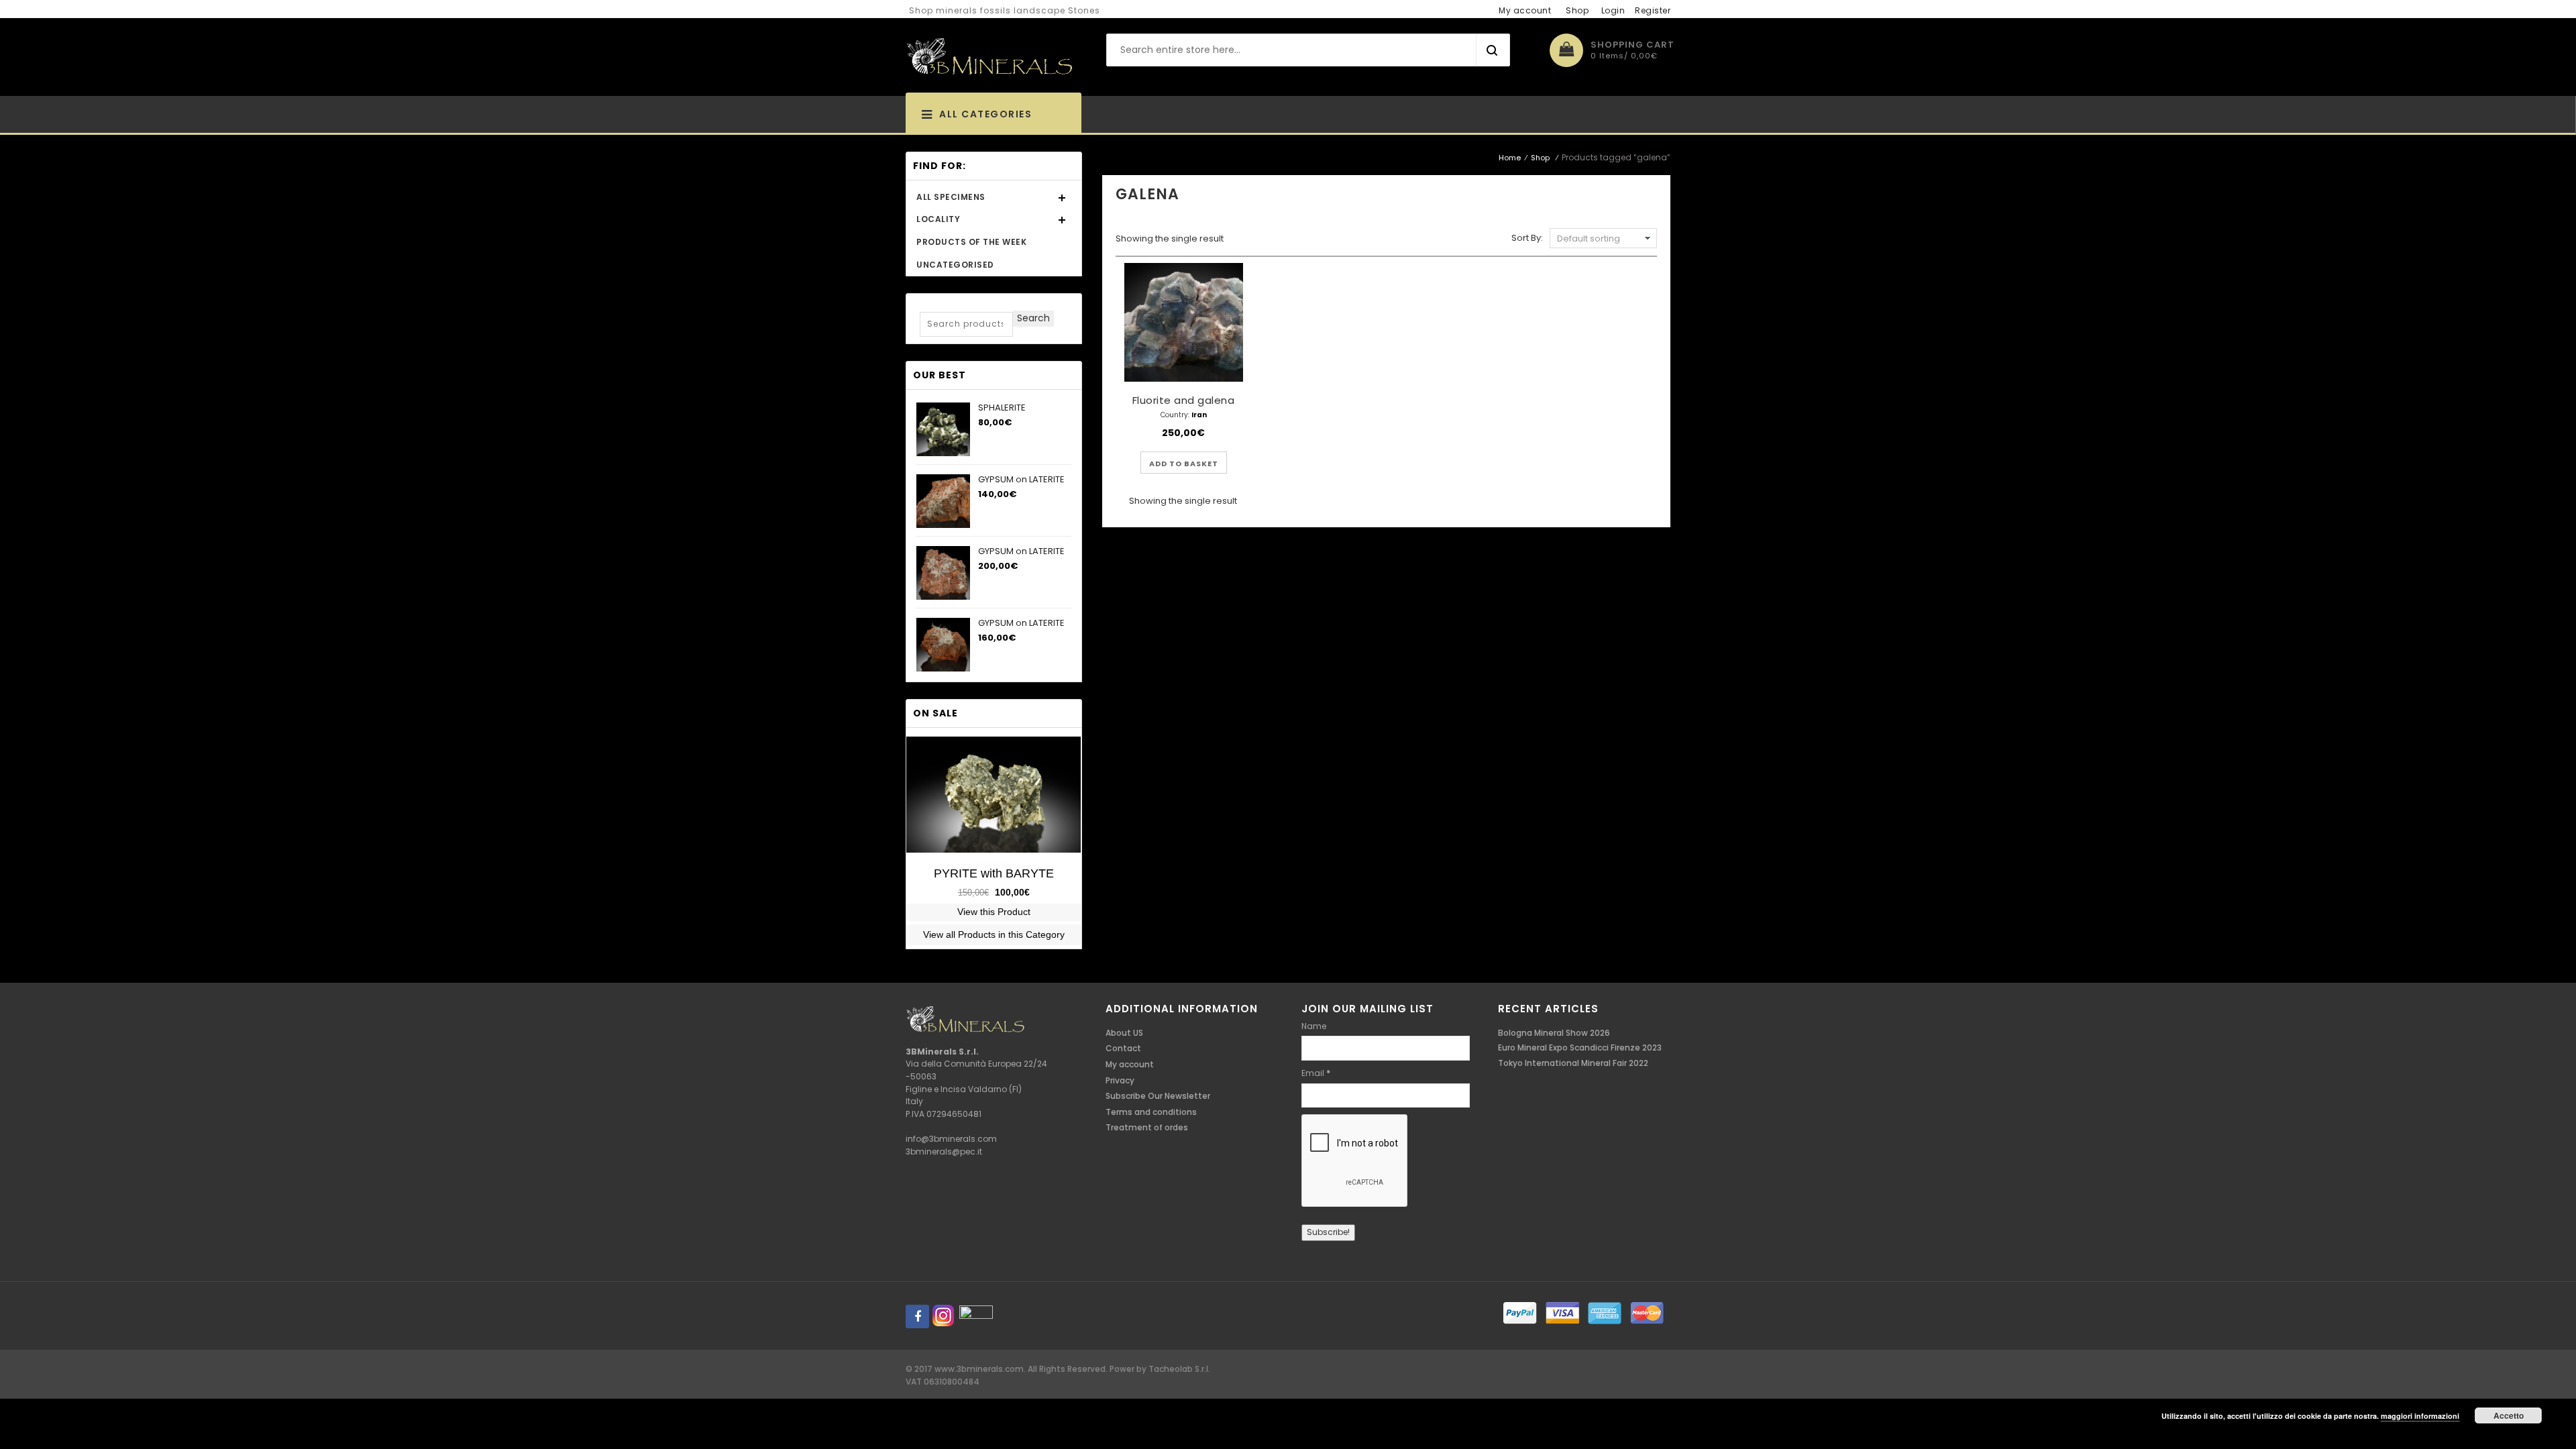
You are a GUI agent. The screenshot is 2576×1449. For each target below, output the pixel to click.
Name (1314, 1026)
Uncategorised (955, 265)
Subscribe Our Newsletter (1158, 1096)
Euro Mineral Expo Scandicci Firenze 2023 (1580, 1048)
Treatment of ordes (1147, 1127)
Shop (1577, 10)
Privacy (1120, 1080)
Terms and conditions (1151, 1112)
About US (1124, 1033)
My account (1525, 10)
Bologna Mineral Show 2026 (1554, 1033)
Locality (938, 219)
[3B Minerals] (989, 57)
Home (1510, 158)
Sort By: (1527, 238)
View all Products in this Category (994, 934)
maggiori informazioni (2420, 1416)
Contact (1123, 1048)
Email (1316, 1073)
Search (1033, 318)
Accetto (2509, 1415)
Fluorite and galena (1184, 400)
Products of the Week (971, 242)
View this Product (994, 912)
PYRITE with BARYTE (994, 873)
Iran (1199, 415)
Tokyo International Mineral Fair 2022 (1573, 1063)
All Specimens (951, 197)
